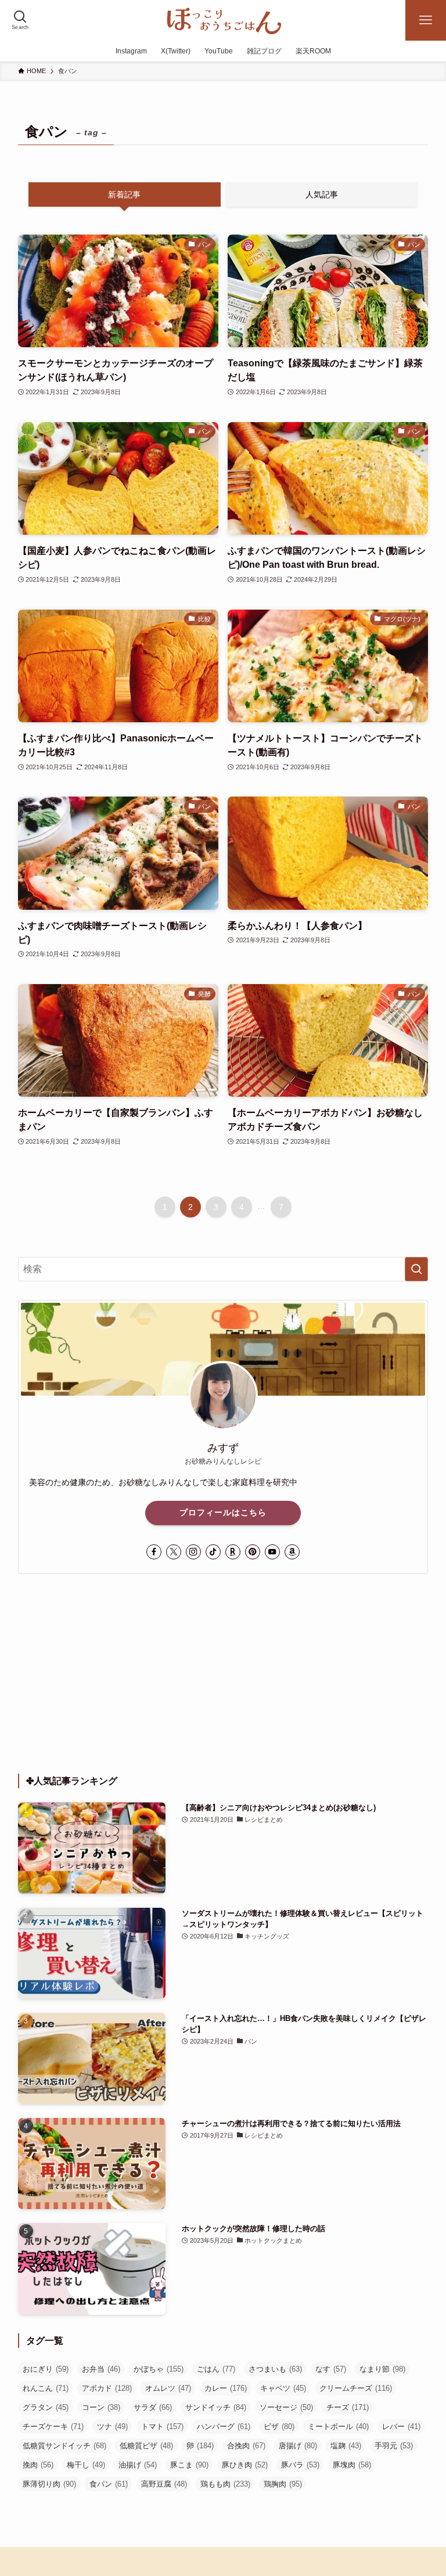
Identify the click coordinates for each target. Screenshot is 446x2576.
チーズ (348, 2407)
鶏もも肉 (225, 2484)
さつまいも (275, 2369)
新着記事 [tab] (124, 194)
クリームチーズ (356, 2388)
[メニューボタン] (426, 20)
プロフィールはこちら (223, 1512)
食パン (109, 2484)
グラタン (46, 2407)
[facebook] (154, 1552)
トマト (162, 2427)
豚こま (189, 2465)
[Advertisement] (223, 1674)
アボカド (107, 2388)
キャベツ (283, 2388)
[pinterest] (253, 1552)
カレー (226, 2388)
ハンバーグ (224, 2427)
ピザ (279, 2427)
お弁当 (101, 2369)
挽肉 (38, 2465)
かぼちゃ (159, 2369)
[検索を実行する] (416, 1269)
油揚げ (138, 2465)
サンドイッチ (216, 2407)
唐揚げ (298, 2446)
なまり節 (382, 2369)
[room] (233, 1552)
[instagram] (193, 1552)
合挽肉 (246, 2446)
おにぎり (46, 2369)
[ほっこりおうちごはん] (223, 20)
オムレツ (168, 2388)
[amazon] (292, 1552)
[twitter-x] (174, 1552)
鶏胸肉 (283, 2484)
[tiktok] (213, 1552)
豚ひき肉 (245, 2465)
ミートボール (338, 2427)
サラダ (153, 2407)
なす (331, 2369)
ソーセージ (286, 2407)
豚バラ (300, 2465)
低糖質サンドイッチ (64, 2446)
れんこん (46, 2388)
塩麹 (346, 2446)
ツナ (112, 2427)
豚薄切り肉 (49, 2484)
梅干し (86, 2465)
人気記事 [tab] (322, 194)
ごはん (216, 2369)
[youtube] (272, 1552)
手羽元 (394, 2446)
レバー (401, 2427)
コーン (101, 2407)
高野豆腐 (164, 2484)
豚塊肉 (352, 2465)
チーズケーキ (53, 2427)
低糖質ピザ (146, 2446)
